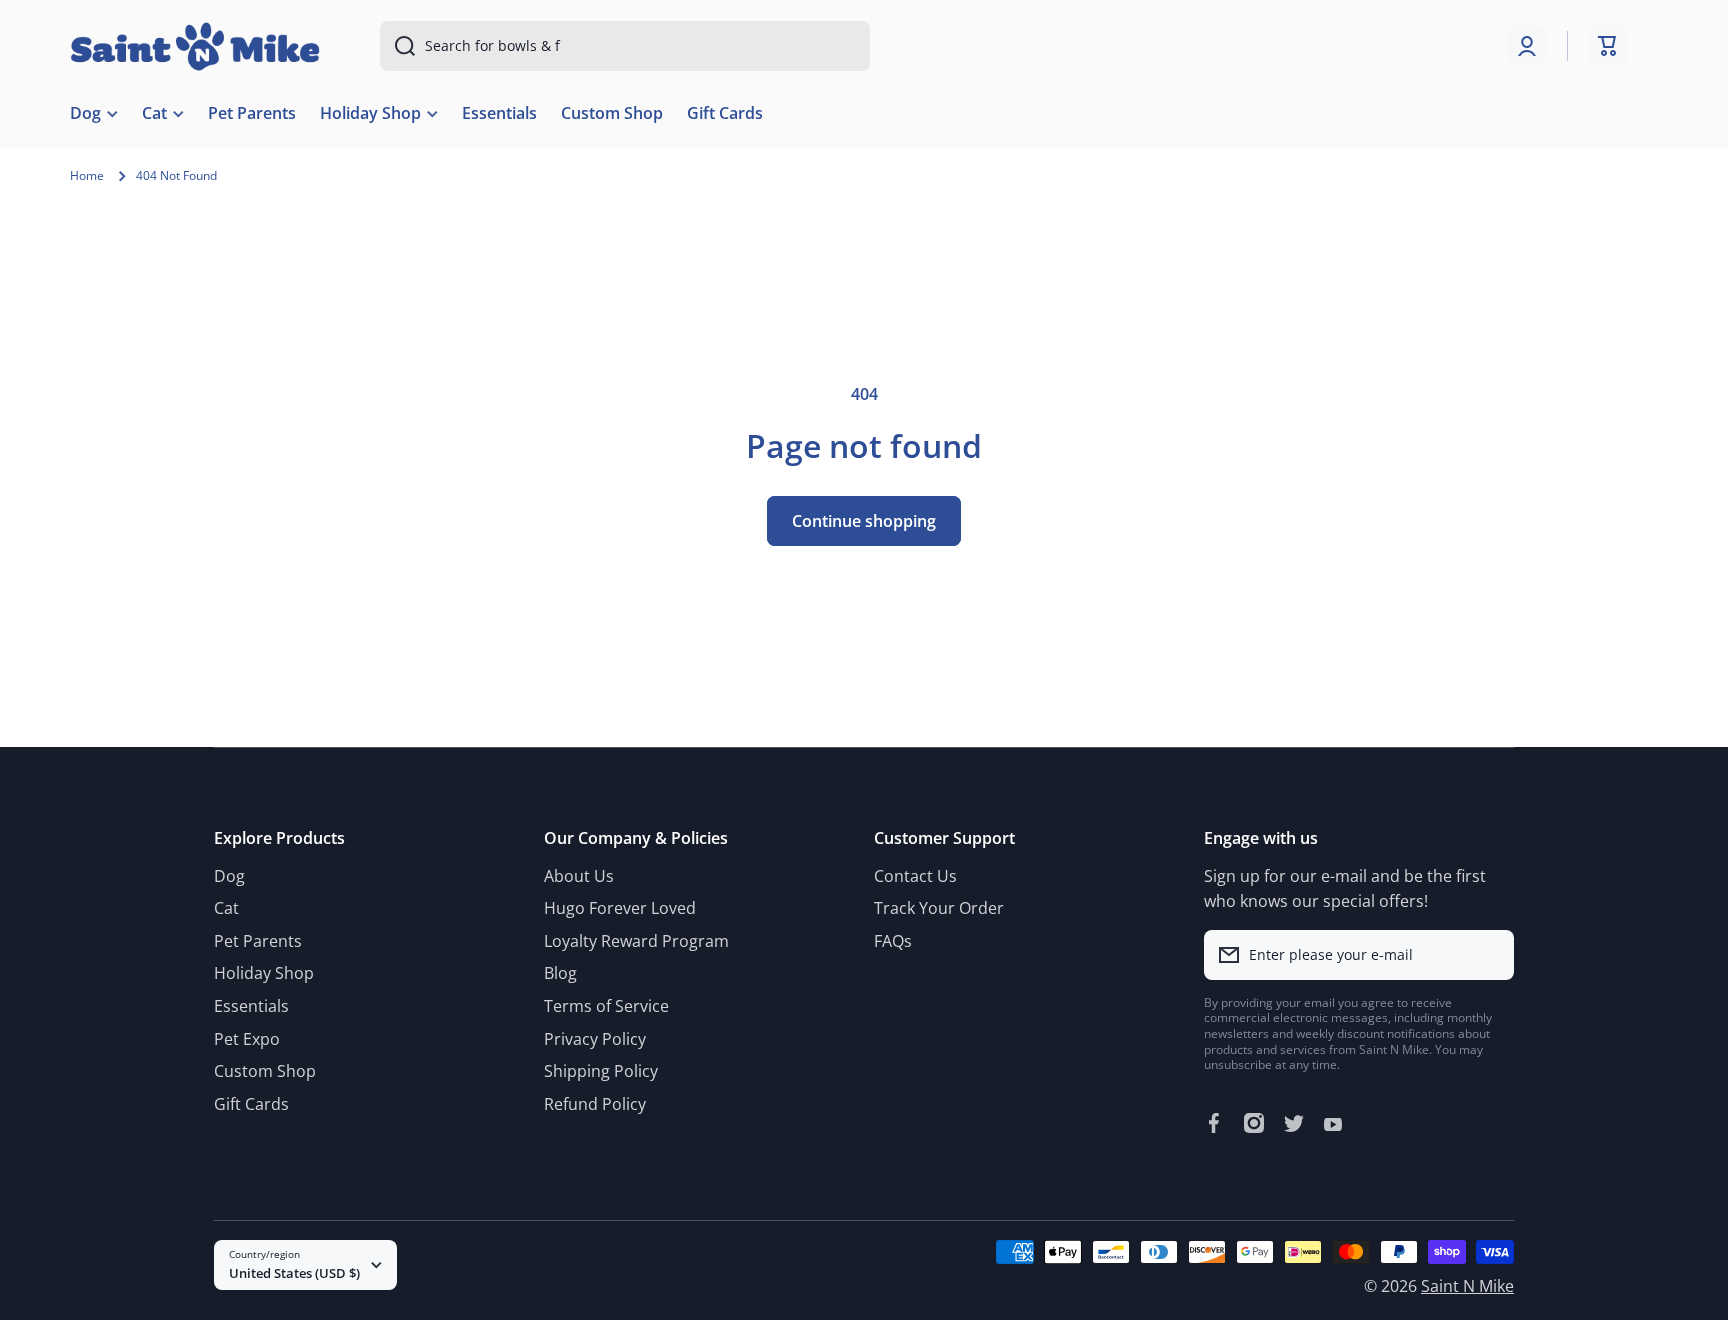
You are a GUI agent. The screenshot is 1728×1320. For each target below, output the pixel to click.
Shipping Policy (601, 1071)
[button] (1608, 46)
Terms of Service (606, 1006)
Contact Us (915, 876)
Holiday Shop (264, 973)
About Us (579, 876)
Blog (560, 973)
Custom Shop (265, 1071)
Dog (229, 876)
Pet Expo (247, 1039)
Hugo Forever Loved (620, 908)
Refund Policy (595, 1104)
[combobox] (625, 46)
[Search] (397, 46)
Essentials (251, 1006)
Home (87, 176)
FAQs (893, 941)
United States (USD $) (294, 1273)
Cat (226, 908)
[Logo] (195, 46)
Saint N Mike (1467, 1286)
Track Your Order (939, 908)
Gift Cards (251, 1104)
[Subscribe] (1489, 955)
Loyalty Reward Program (636, 941)
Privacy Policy (595, 1039)
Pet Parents (258, 941)
